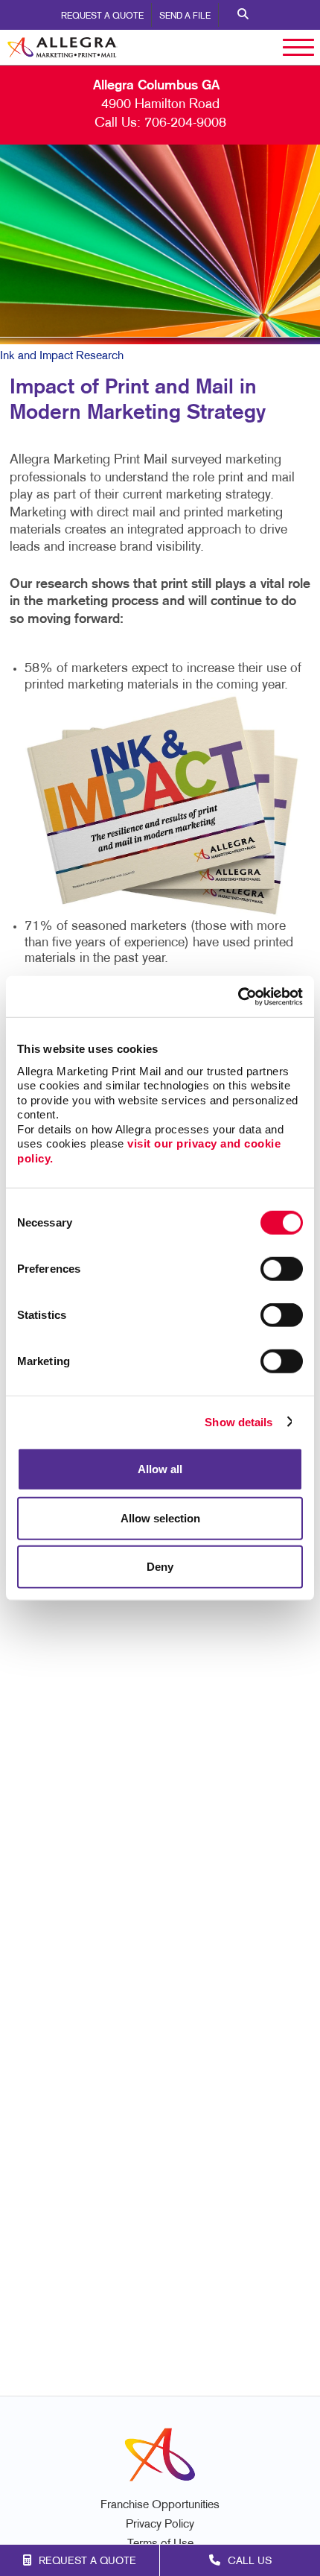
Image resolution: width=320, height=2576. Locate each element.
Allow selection (160, 1518)
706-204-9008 (185, 123)
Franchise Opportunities (160, 2506)
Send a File (185, 16)
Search (243, 15)
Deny (160, 1567)
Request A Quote (102, 16)
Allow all (160, 1469)
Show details (239, 1421)
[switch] (282, 1269)
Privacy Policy (160, 2525)
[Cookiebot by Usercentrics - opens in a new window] (238, 996)
